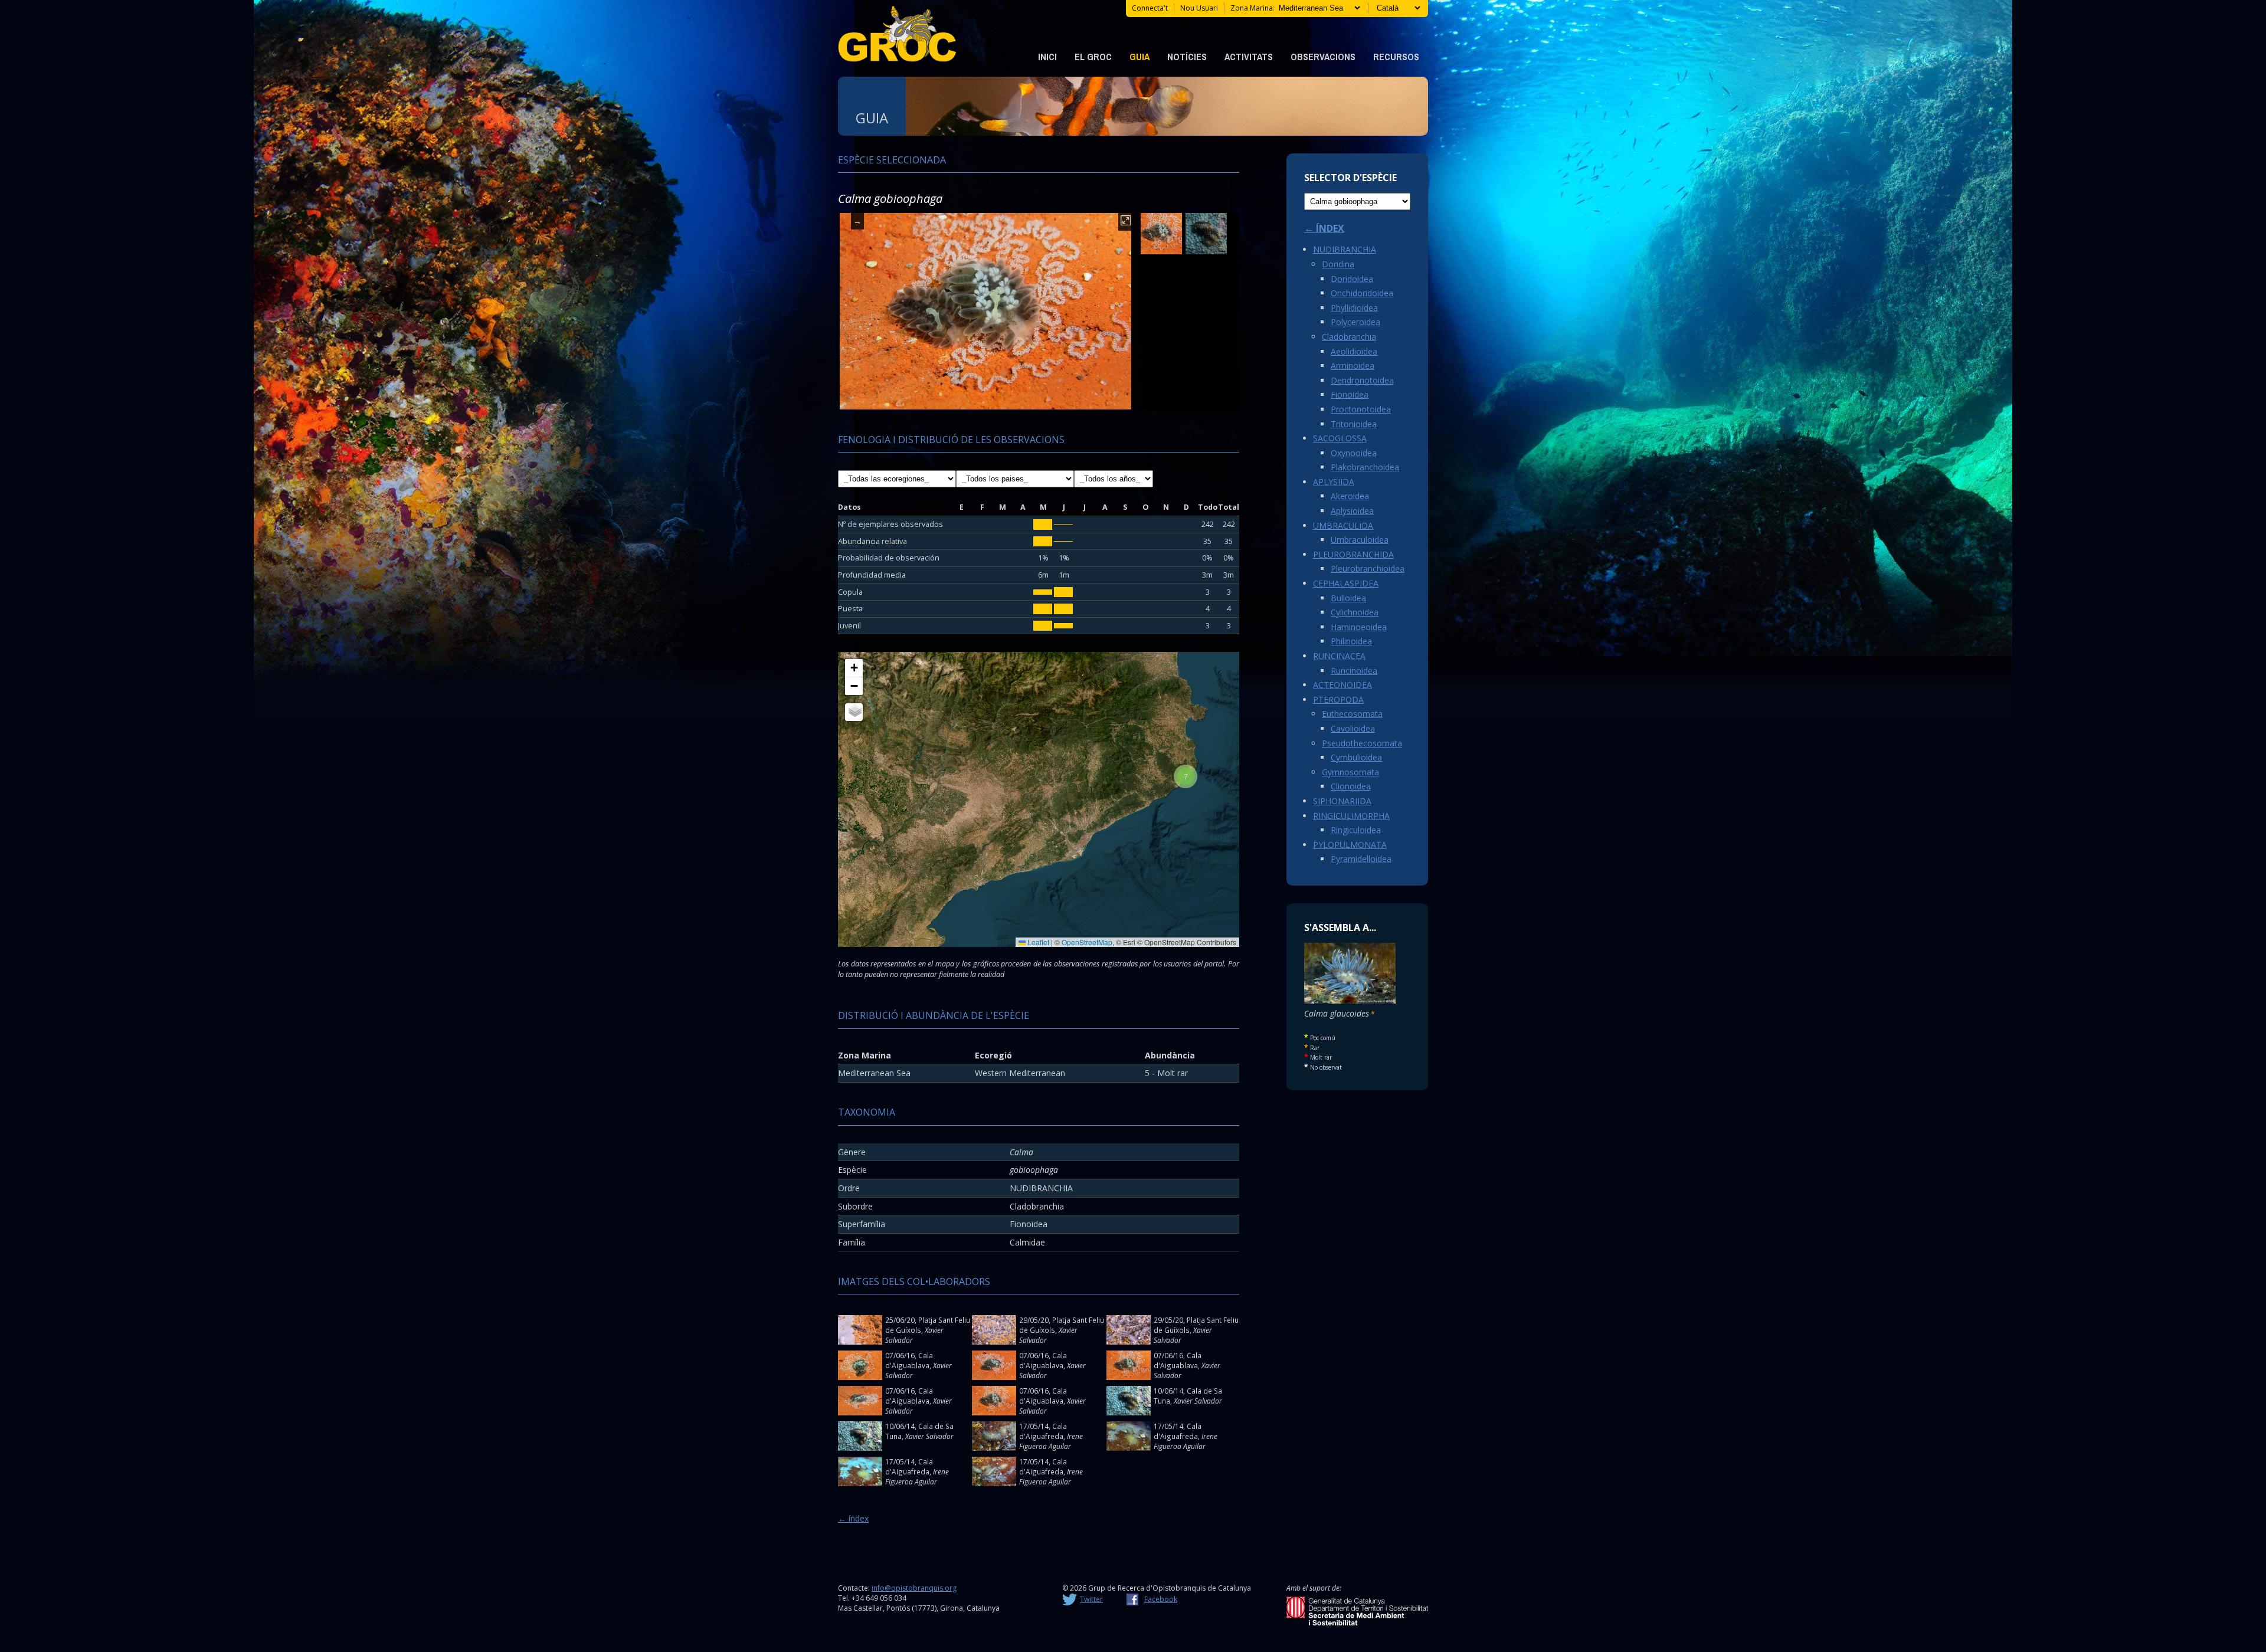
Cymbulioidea (1356, 757)
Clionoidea (1351, 786)
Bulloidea (1348, 598)
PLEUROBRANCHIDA (1353, 554)
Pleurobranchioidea (1368, 568)
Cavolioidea (1353, 728)
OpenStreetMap (1087, 942)
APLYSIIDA (1334, 482)
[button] (1186, 776)
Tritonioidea (1354, 424)
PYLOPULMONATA (1350, 845)
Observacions (1323, 57)
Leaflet (1037, 942)
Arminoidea (1353, 366)
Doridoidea (1352, 279)
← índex (853, 1518)
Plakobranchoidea (1365, 467)
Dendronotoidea (1362, 380)
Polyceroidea (1355, 322)
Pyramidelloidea (1361, 859)
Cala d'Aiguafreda (1043, 1431)
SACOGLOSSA (1340, 438)
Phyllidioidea (1354, 308)
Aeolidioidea (1354, 351)
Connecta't (1150, 8)
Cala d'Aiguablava (909, 1360)
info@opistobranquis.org (914, 1588)
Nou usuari (1199, 8)
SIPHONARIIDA (1342, 801)
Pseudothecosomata (1362, 743)
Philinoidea (1351, 641)
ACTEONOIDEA (1342, 685)
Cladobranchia (1349, 337)
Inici (1047, 57)
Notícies (1187, 57)
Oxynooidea (1354, 453)
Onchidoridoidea (1362, 293)
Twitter (1091, 1599)
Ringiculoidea (1356, 830)
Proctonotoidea (1361, 409)
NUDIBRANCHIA (1345, 249)
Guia (1139, 57)
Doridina (1338, 264)
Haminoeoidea (1359, 627)
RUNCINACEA (1339, 656)
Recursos (1396, 57)
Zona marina (1252, 8)
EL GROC (1093, 57)
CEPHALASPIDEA (1346, 583)
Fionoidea (1350, 394)
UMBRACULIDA (1343, 525)
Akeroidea (1350, 496)
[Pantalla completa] (1126, 222)
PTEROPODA (1338, 699)
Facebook (1161, 1599)
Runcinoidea (1354, 671)
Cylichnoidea (1355, 612)
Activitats (1249, 57)
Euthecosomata (1352, 714)
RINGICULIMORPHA (1351, 816)
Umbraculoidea (1360, 540)
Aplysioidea (1352, 511)
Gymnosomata (1350, 772)
